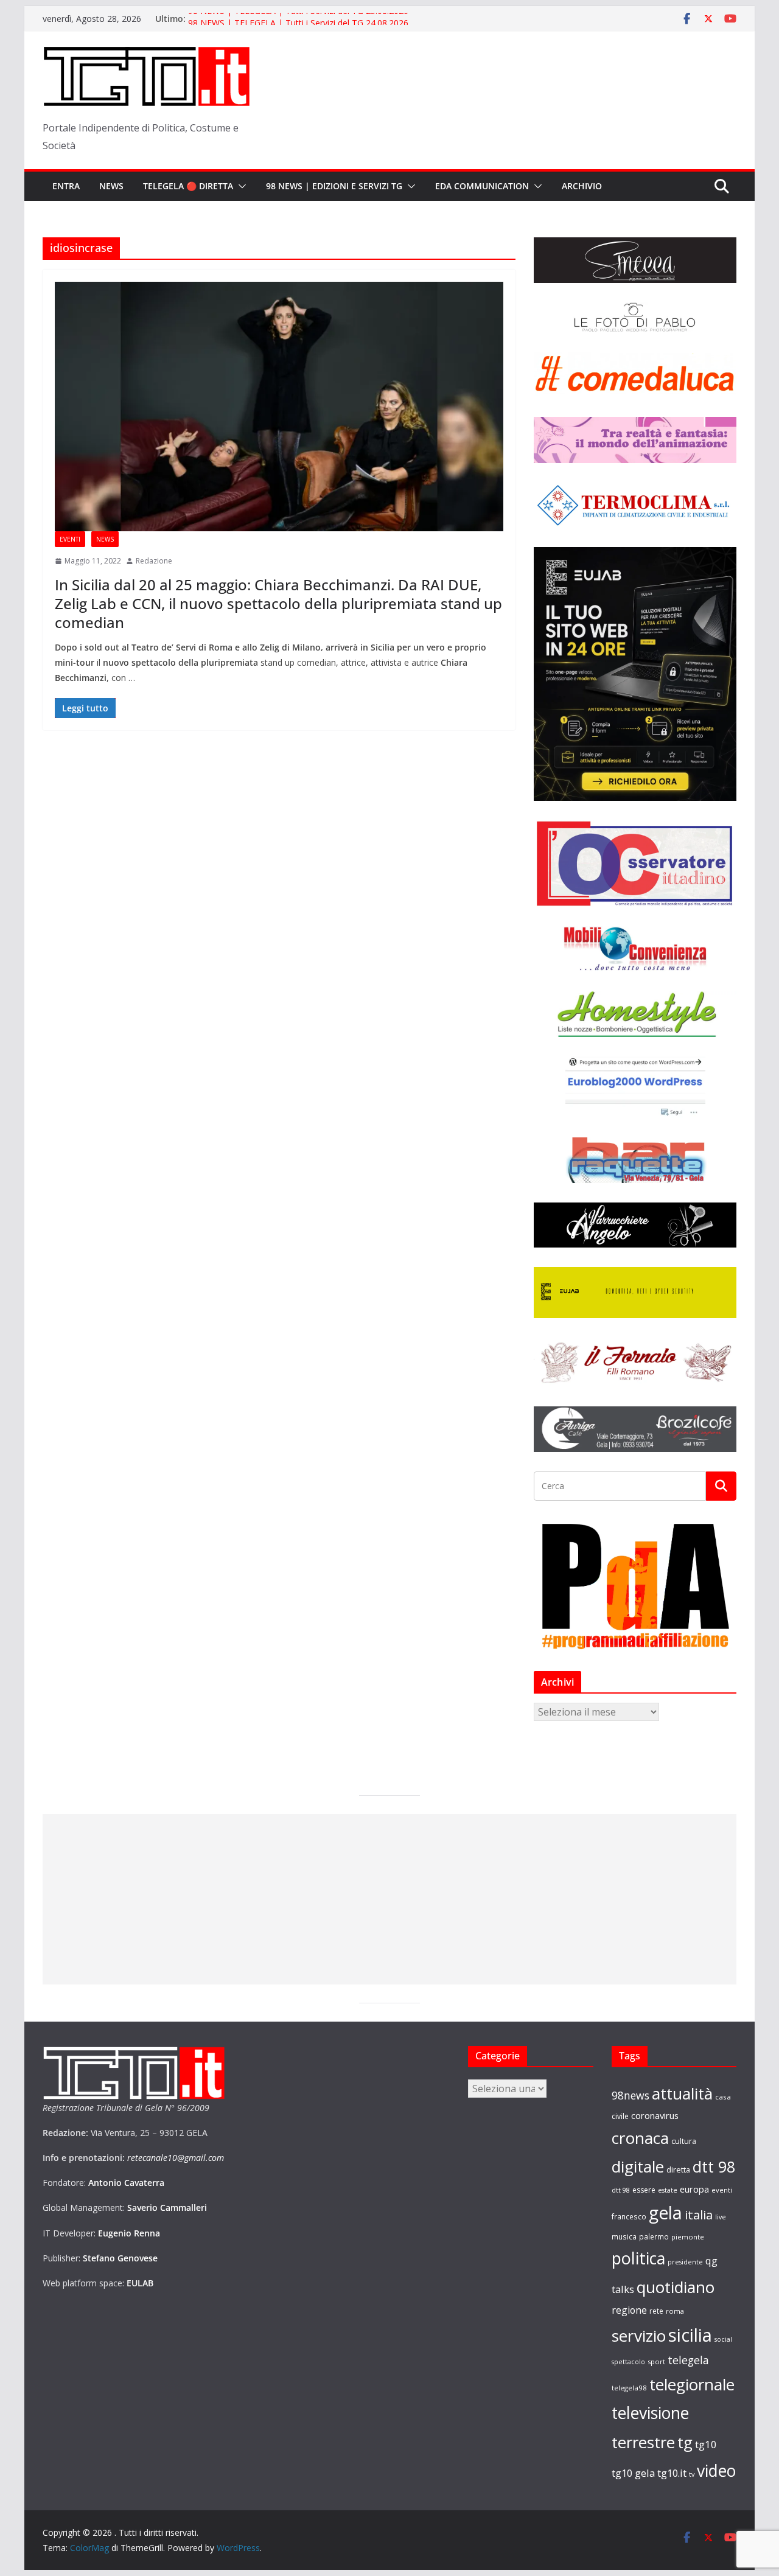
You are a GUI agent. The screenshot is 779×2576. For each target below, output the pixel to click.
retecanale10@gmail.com (176, 2158)
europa (694, 2189)
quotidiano (676, 2287)
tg (685, 2442)
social (723, 2339)
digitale (638, 2166)
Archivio (582, 186)
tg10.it (672, 2473)
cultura (684, 2141)
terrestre (643, 2442)
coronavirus (655, 2115)
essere (644, 2190)
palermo (654, 2236)
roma (675, 2311)
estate (668, 2190)
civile (620, 2116)
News (111, 186)
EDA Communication (482, 186)
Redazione (154, 561)
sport (656, 2361)
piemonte (688, 2237)
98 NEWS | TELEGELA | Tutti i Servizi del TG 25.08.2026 (298, 19)
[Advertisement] (389, 1899)
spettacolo (628, 2362)
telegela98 (629, 2388)
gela (665, 2213)
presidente (685, 2262)
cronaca (640, 2138)
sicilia (690, 2335)
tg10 (706, 2444)
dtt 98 (714, 2166)
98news (631, 2095)
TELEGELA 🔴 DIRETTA (188, 186)
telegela (688, 2360)
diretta (678, 2169)
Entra (66, 186)
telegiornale (692, 2384)
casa (723, 2097)
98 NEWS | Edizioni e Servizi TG (334, 186)
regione (629, 2310)
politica (638, 2258)
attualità (682, 2093)
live (721, 2217)
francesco (629, 2216)
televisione (650, 2413)
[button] (240, 186)
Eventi (70, 539)
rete (656, 2311)
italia (699, 2215)
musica (624, 2236)
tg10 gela (633, 2473)
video (716, 2471)
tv (692, 2474)
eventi (722, 2190)
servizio (639, 2336)
